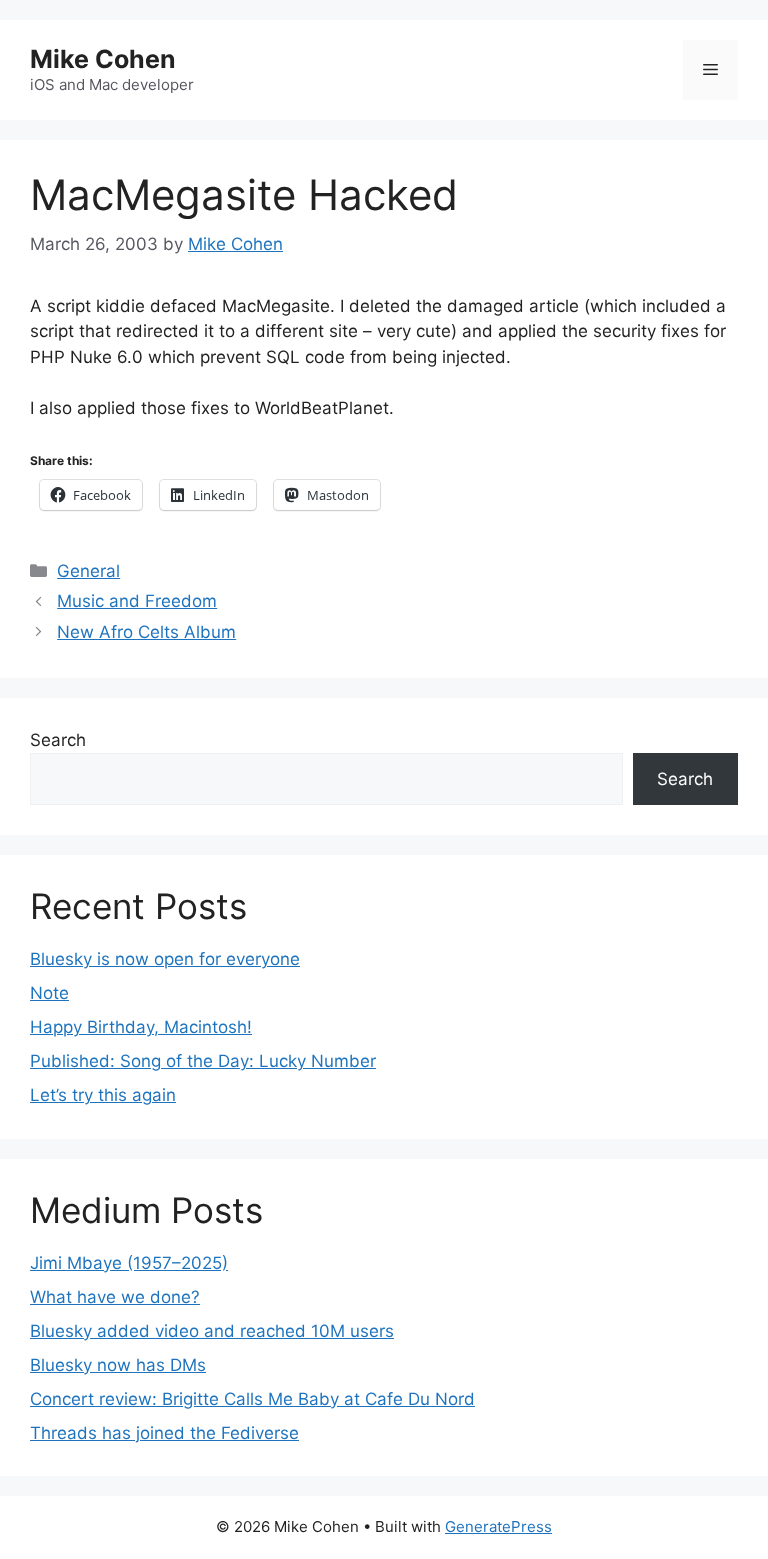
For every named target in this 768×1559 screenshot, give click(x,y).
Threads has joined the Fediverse (164, 1433)
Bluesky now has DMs (118, 1365)
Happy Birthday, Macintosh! (141, 1027)
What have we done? (115, 1297)
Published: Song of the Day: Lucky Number (203, 1061)
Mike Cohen (103, 59)
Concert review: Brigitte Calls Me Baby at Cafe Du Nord (252, 1399)
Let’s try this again (103, 1095)
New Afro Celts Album (146, 632)
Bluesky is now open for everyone (165, 959)
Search (58, 740)
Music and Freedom (137, 601)
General (88, 571)
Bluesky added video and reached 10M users (212, 1331)
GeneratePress (498, 1526)
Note (49, 993)
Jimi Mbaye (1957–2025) (129, 1263)
